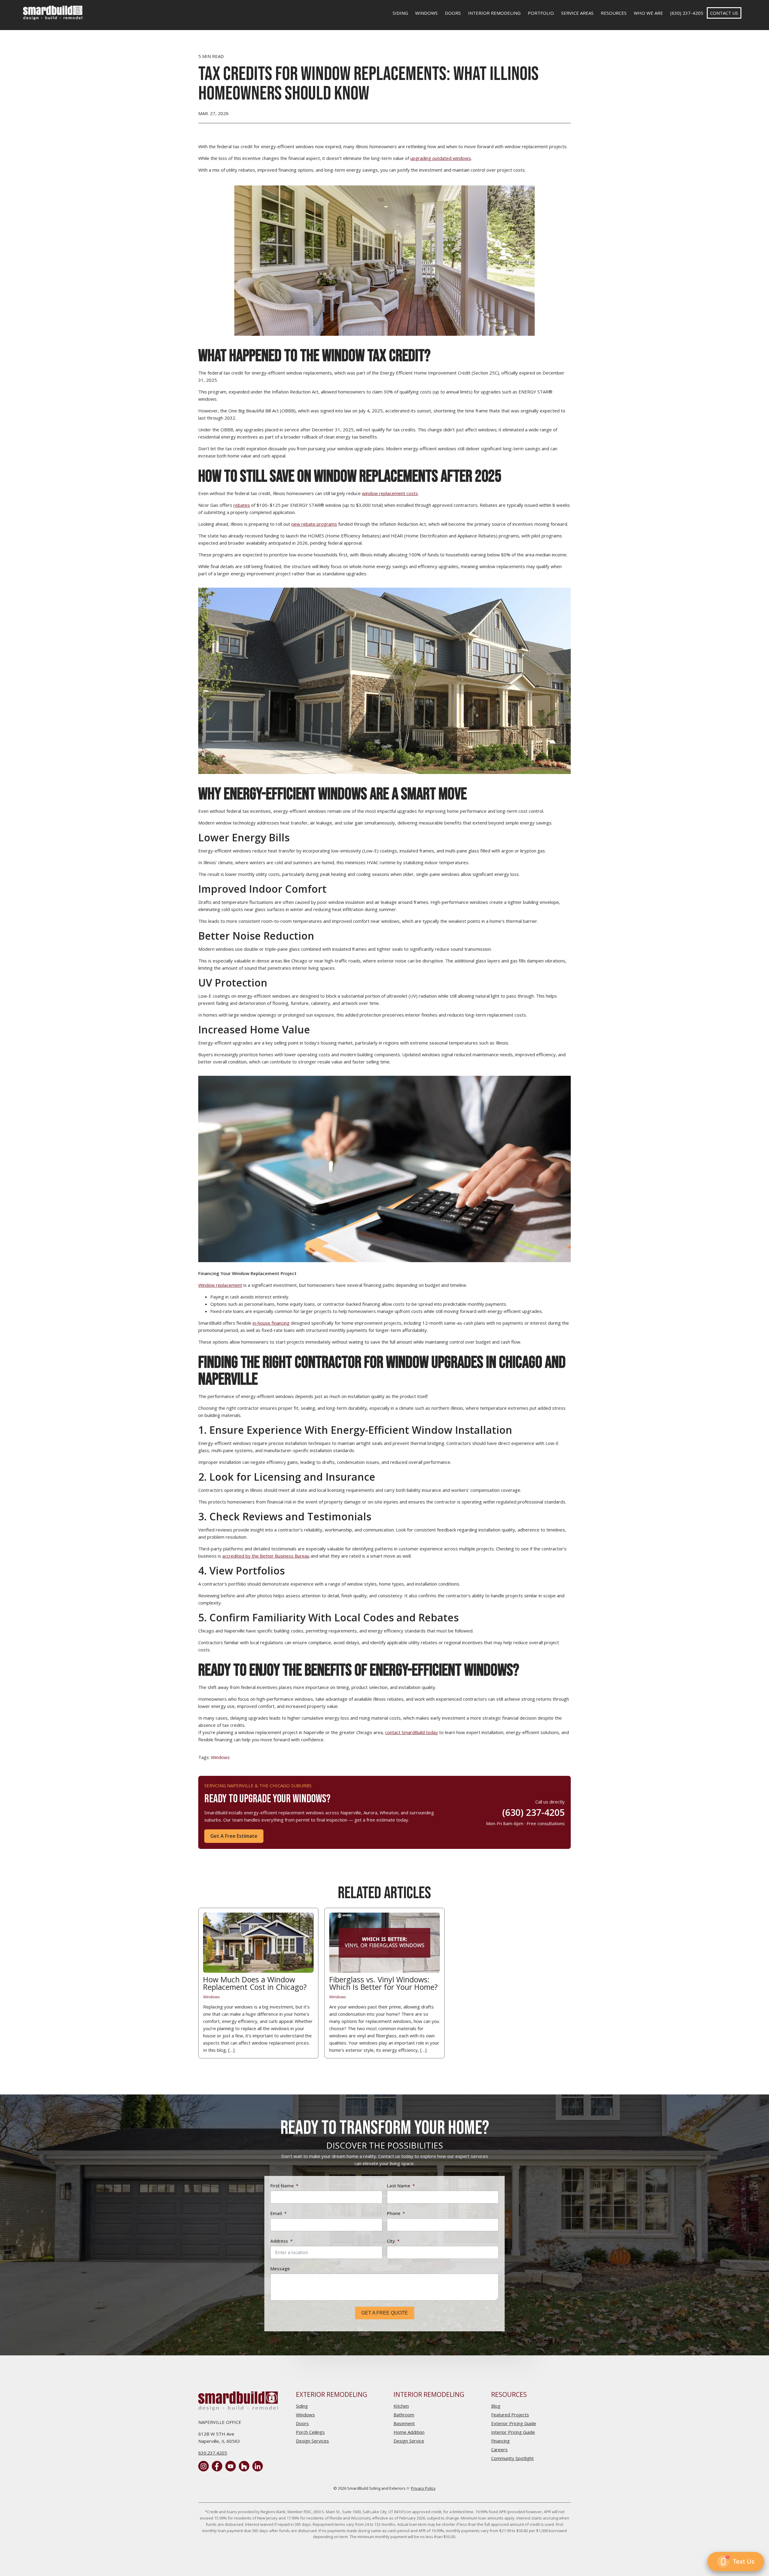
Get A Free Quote (385, 2313)
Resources (614, 13)
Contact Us (724, 13)
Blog (496, 2406)
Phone (394, 2213)
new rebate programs (314, 524)
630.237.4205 (213, 2453)
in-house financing (271, 1323)
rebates (242, 505)
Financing (500, 2441)
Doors (453, 13)
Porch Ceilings (310, 2432)
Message (280, 2269)
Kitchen (401, 2406)
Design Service (409, 2441)
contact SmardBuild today (412, 1732)
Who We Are (648, 13)
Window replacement (220, 1285)
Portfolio (541, 13)
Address (279, 2241)
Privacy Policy (423, 2488)
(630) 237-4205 (687, 13)
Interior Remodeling (494, 13)
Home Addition (409, 2432)
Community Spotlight (512, 2458)
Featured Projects (510, 2415)
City (391, 2241)
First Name (282, 2186)
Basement (404, 2423)
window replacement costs (390, 493)
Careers (499, 2449)
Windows (426, 13)
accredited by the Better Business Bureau (266, 1556)
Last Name (399, 2186)
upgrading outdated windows (441, 158)
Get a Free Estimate (234, 1836)
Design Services (312, 2441)
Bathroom (404, 2415)
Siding (400, 13)
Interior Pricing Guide (513, 2432)
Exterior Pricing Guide (514, 2423)
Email (276, 2213)
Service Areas (577, 13)
